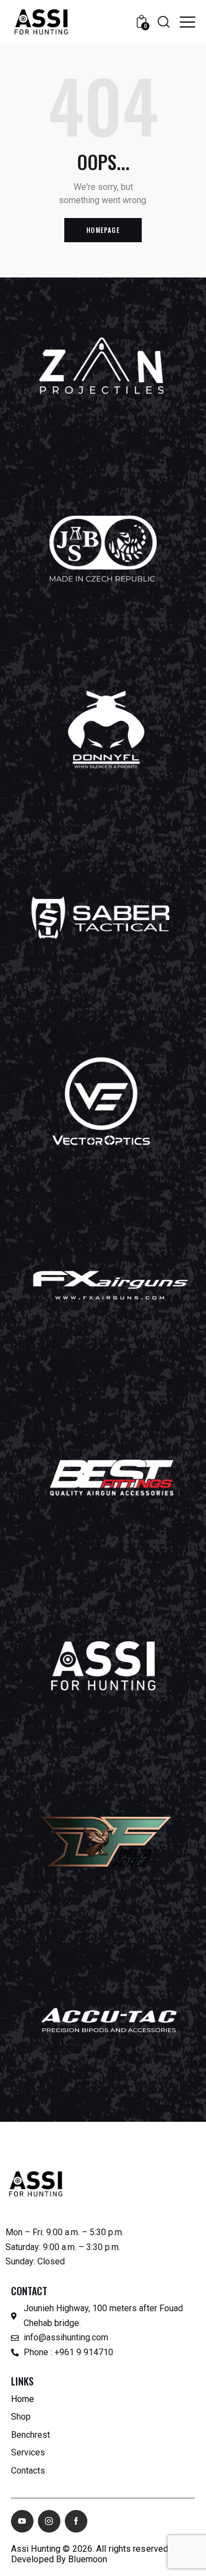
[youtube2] (22, 2521)
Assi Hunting (36, 2549)
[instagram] (49, 2521)
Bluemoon (88, 2559)
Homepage (103, 230)
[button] (187, 21)
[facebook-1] (76, 2521)
